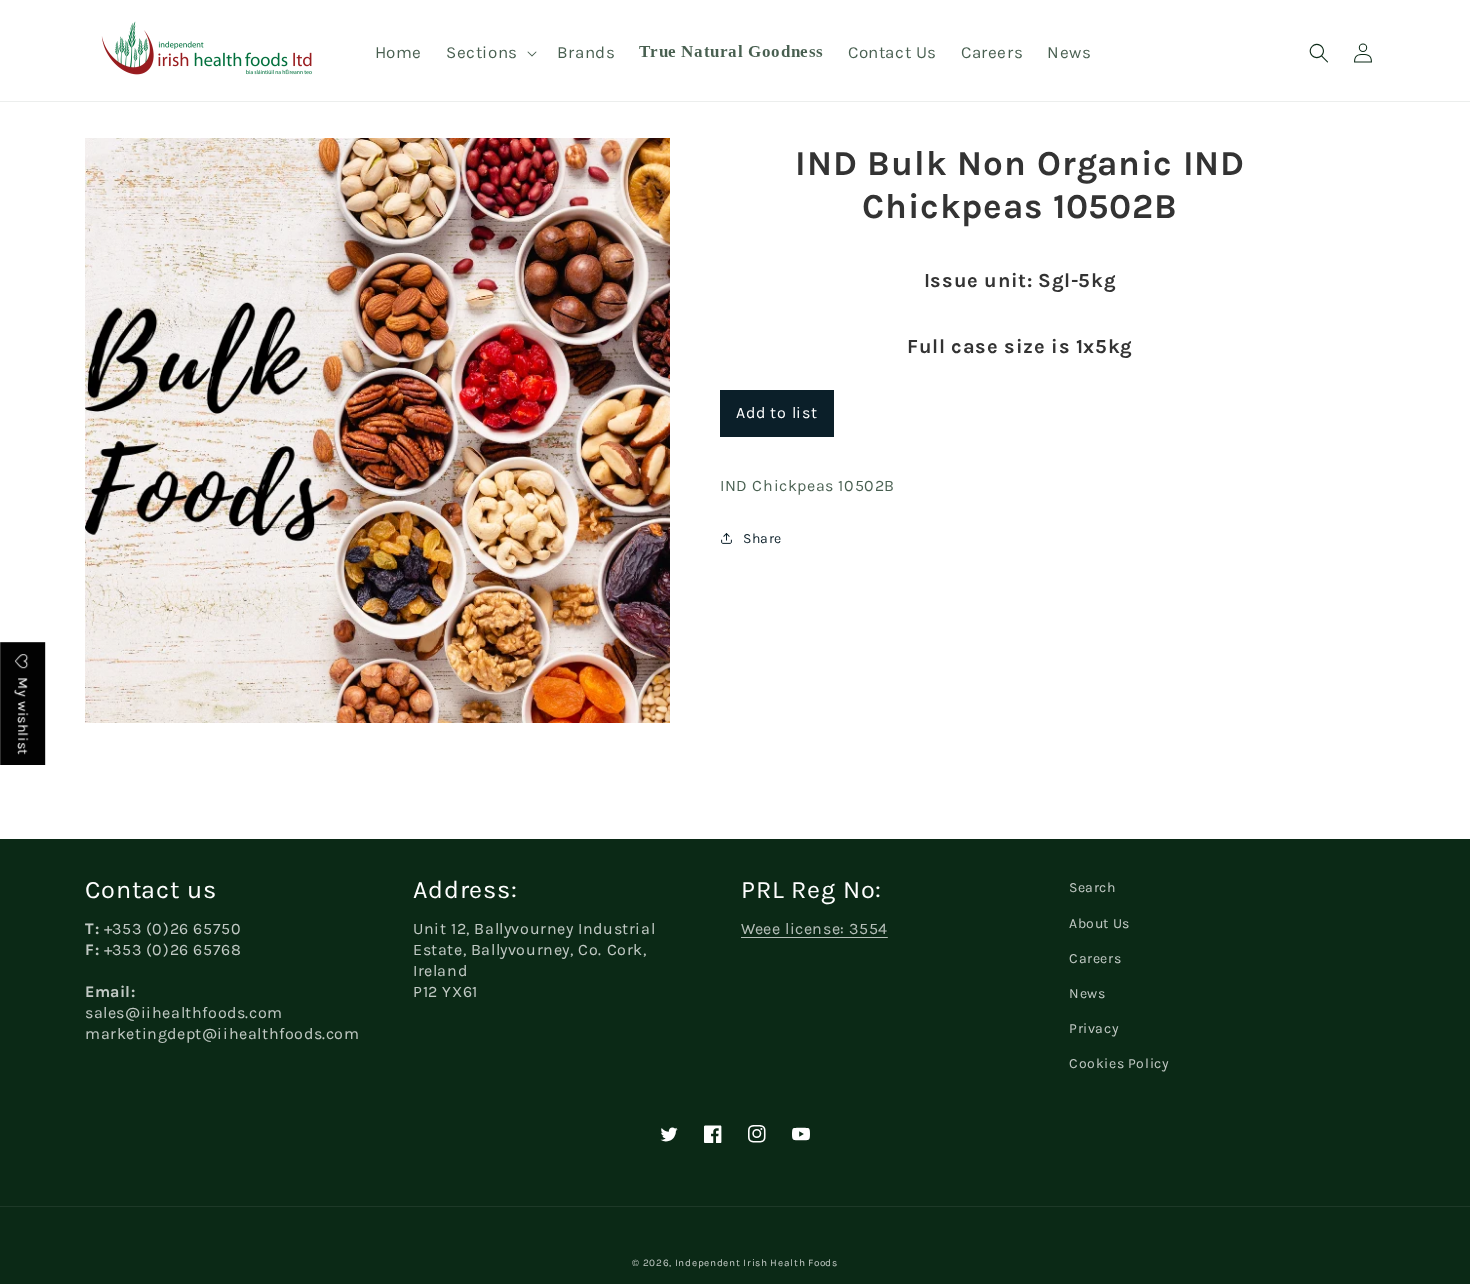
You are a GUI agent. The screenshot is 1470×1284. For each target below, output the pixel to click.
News (1087, 993)
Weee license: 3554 (814, 928)
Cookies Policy (1119, 1063)
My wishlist (22, 714)
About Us (1099, 923)
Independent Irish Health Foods (756, 1263)
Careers (1095, 958)
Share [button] (762, 538)
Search (1092, 887)
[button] (489, 52)
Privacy (1094, 1028)
